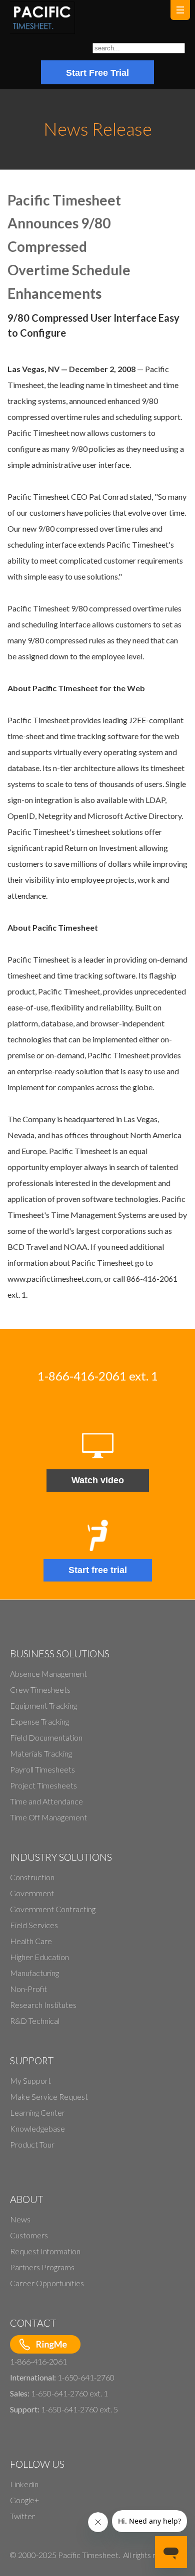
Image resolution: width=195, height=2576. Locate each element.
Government (32, 1893)
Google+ (24, 2500)
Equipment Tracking (43, 1705)
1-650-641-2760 (86, 2377)
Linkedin (24, 2484)
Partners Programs (42, 2267)
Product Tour (32, 2144)
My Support (30, 2081)
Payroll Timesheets (42, 1769)
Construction (32, 1877)
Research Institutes (43, 2005)
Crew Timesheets (40, 1689)
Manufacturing (34, 1973)
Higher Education (39, 1957)
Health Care (31, 1941)
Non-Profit (28, 1989)
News (20, 2219)
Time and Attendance (46, 1801)
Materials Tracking (41, 1753)
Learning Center (37, 2112)
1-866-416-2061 (38, 2361)
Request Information (45, 2251)
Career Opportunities (47, 2283)
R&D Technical (35, 2021)
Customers (29, 2235)
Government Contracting (53, 1909)
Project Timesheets (43, 1785)
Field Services (34, 1925)
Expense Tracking (39, 1721)
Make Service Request (49, 2096)
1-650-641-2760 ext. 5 (79, 2409)
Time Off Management (48, 1817)
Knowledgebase (37, 2128)
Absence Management (48, 1674)
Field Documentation (46, 1737)
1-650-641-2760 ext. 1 (69, 2393)
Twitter (22, 2516)
